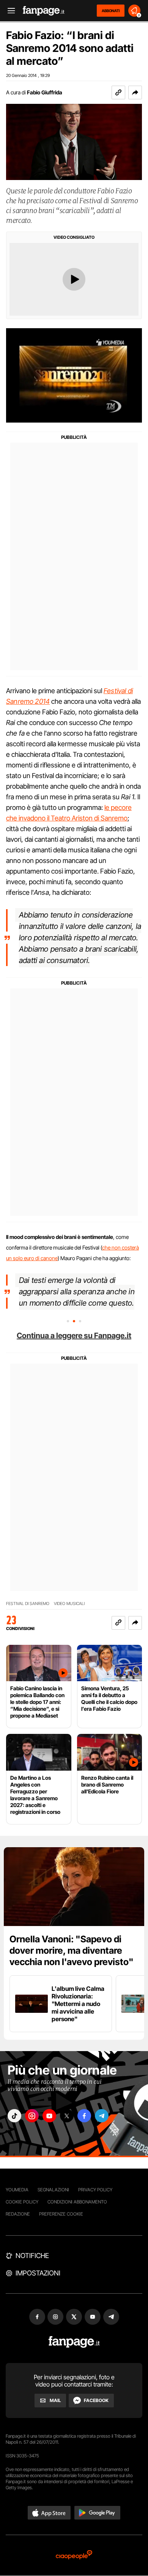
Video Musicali (69, 1604)
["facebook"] (84, 2116)
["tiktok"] (14, 2116)
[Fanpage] (74, 2342)
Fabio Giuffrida (45, 92)
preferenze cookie (61, 2214)
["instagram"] (32, 2116)
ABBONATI (111, 11)
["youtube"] (49, 2116)
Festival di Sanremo (28, 1604)
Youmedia (17, 2190)
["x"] (67, 2116)
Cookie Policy (22, 2202)
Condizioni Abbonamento (77, 2202)
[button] (135, 92)
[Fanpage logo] (44, 11)
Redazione (18, 2214)
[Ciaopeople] (74, 2555)
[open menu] (9, 11)
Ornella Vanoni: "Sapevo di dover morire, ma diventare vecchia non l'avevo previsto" (72, 1950)
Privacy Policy (95, 2190)
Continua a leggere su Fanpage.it (74, 1336)
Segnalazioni (53, 2190)
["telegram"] (102, 2116)
